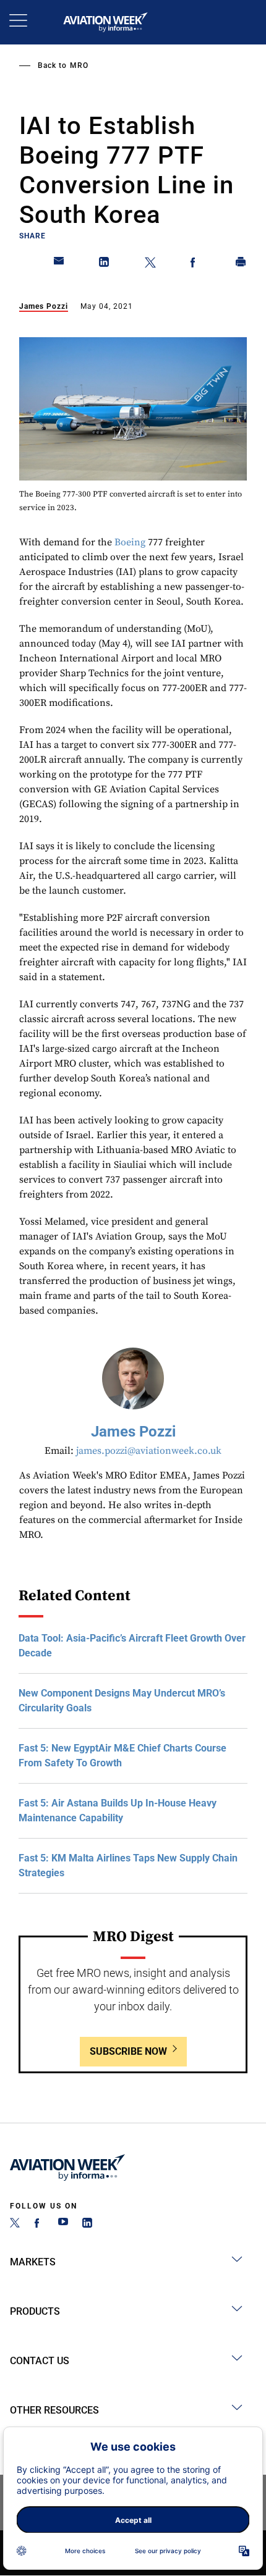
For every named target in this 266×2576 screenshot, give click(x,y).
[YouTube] (63, 2224)
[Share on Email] (59, 264)
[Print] (241, 264)
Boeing (130, 542)
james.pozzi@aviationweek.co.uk (149, 1451)
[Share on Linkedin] (105, 264)
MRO (79, 65)
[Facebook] (39, 2224)
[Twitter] (15, 2224)
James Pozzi (44, 306)
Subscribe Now (128, 2051)
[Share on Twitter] (150, 264)
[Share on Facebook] (195, 264)
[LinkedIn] (87, 2224)
